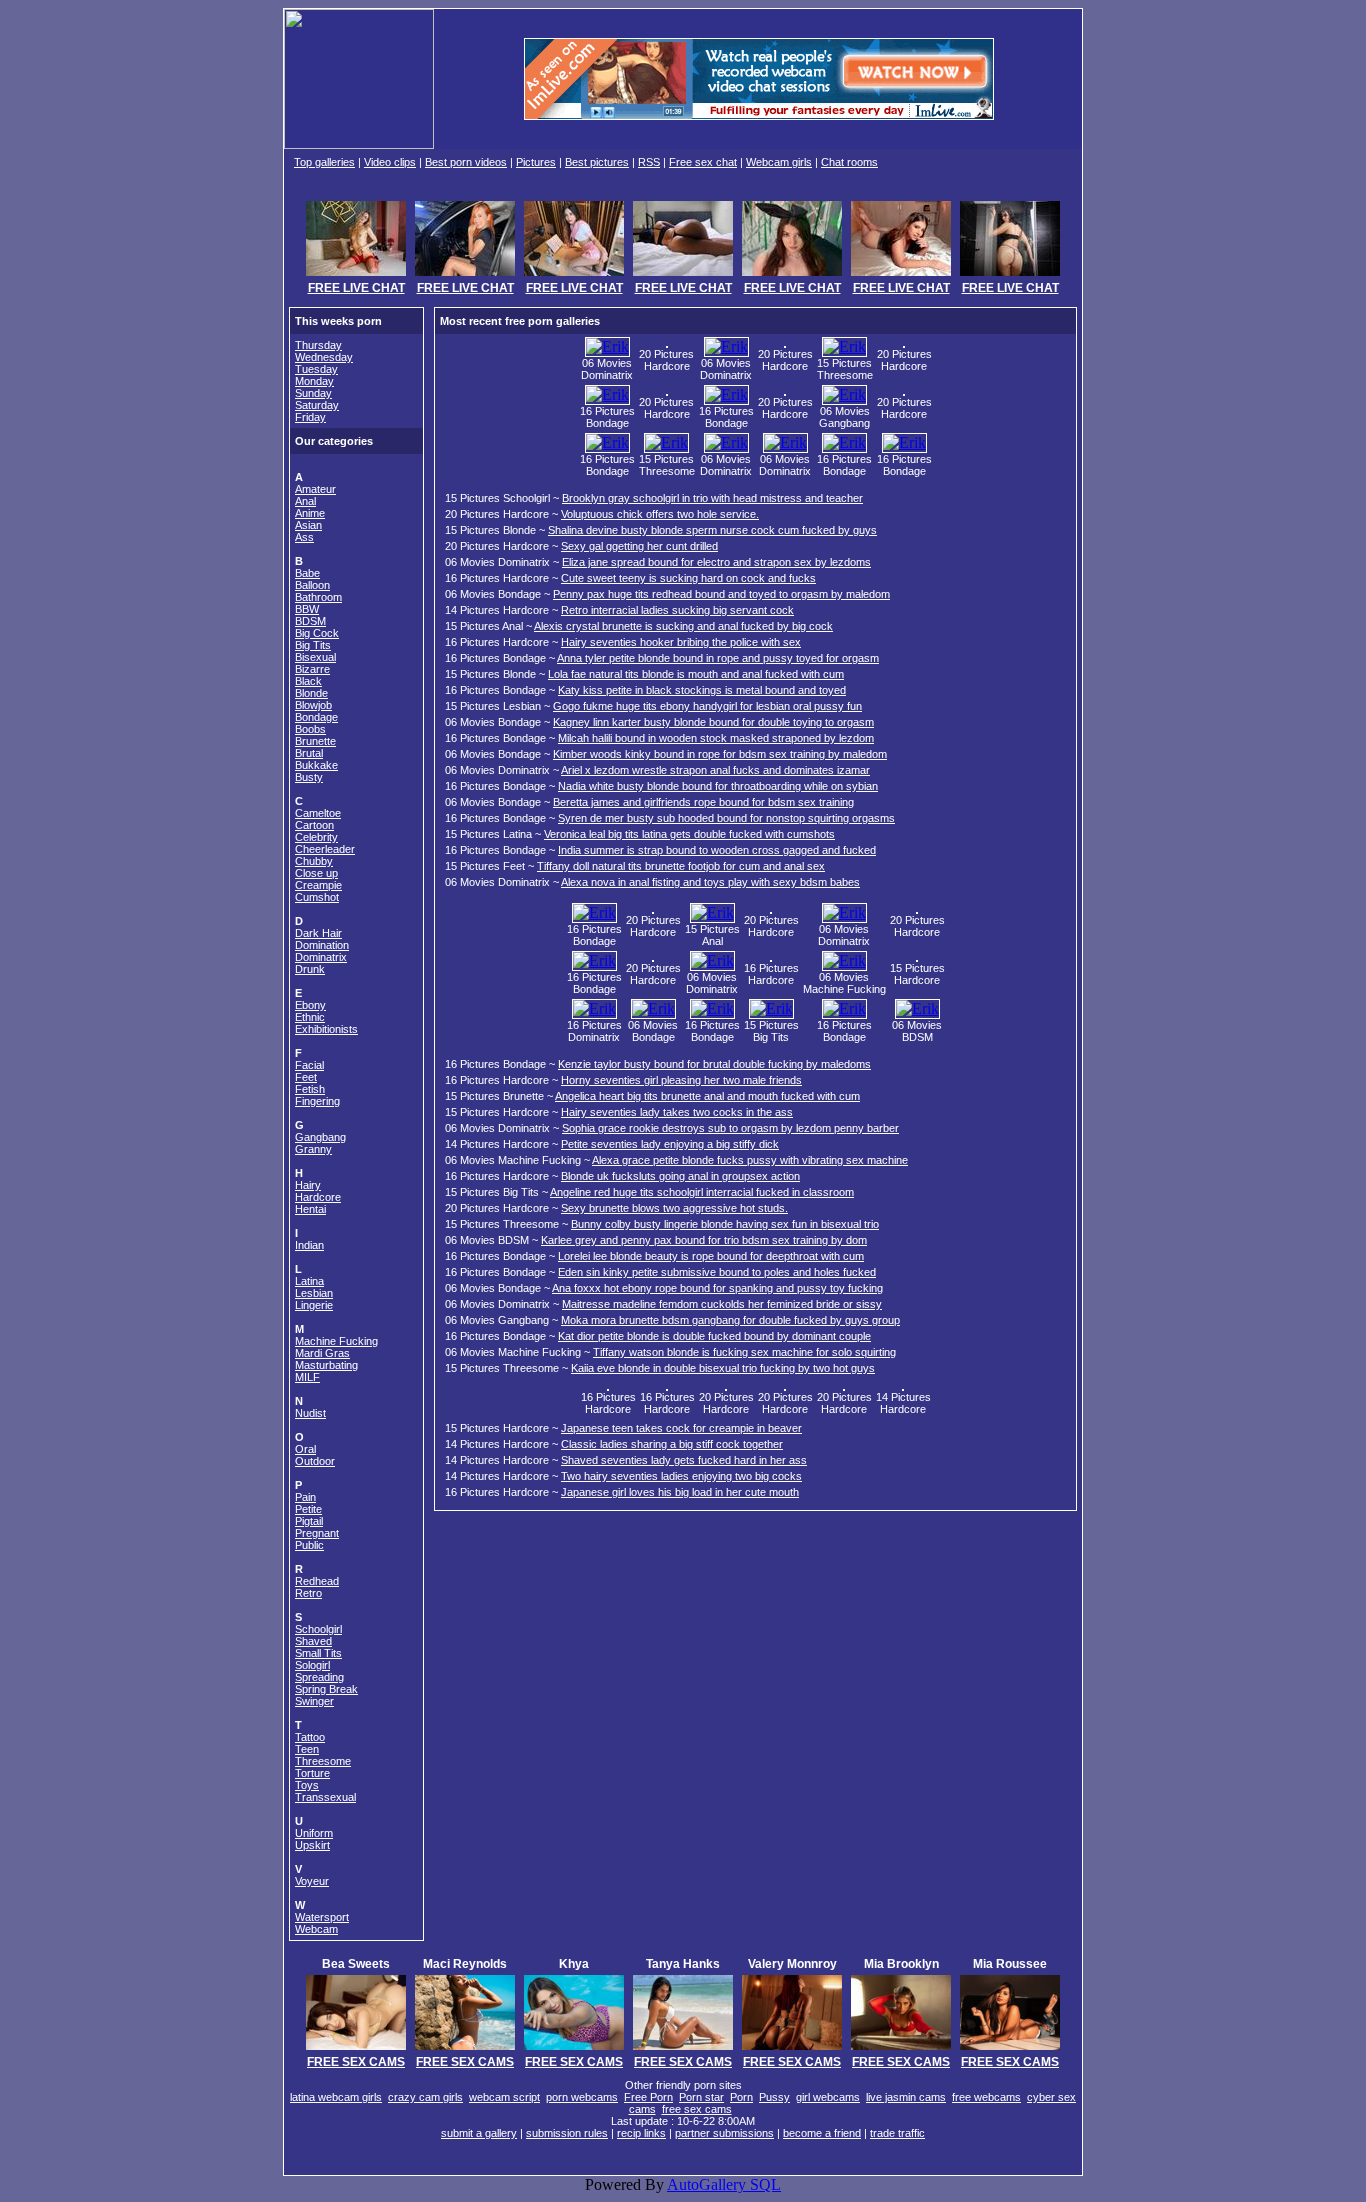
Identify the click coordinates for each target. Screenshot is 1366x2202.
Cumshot (317, 897)
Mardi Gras (322, 1353)
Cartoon (314, 825)
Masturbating (326, 1365)
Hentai (310, 1209)
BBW (307, 609)
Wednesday (324, 357)
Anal (305, 501)
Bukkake (316, 765)
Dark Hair (318, 933)
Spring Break (326, 1689)
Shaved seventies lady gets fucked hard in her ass (684, 1460)
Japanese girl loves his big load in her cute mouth (680, 1492)
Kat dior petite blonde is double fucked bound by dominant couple (714, 1336)
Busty (309, 777)
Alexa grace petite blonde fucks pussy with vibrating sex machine (750, 1160)
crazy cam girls (425, 2097)
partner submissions (724, 2133)
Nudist (310, 1413)
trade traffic (897, 2133)
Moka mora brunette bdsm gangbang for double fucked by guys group (730, 1320)
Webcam (316, 1929)
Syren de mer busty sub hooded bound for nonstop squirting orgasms (726, 818)
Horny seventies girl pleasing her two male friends (681, 1080)
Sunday (313, 393)
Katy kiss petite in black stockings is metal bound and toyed (702, 690)
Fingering (317, 1101)
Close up (316, 873)
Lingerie (314, 1305)
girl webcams (828, 2097)
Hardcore (318, 1197)
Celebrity (316, 837)
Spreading (319, 1677)
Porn (741, 2097)
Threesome (323, 1761)
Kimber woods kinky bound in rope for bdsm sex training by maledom (720, 754)
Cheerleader (325, 849)
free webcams (986, 2097)
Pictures (536, 162)
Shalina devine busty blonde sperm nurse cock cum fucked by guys (712, 530)
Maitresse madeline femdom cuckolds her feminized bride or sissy (722, 1304)
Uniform (314, 1833)
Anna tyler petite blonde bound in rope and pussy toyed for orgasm (718, 658)
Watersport (322, 1917)
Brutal (309, 753)
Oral (305, 1449)
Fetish (310, 1089)
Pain (305, 1497)
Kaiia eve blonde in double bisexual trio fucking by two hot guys (723, 1368)
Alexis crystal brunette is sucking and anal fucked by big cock (683, 626)
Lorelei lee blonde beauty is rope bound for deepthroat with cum (711, 1256)
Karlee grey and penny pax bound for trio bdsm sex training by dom (704, 1240)
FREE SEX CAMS (356, 2062)
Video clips (390, 162)
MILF (307, 1377)
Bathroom (318, 597)
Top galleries (324, 162)
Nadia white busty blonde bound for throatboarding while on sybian (718, 786)
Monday (314, 381)
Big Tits (313, 645)
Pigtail (309, 1521)
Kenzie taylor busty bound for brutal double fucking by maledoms (714, 1064)
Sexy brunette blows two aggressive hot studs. (674, 1208)
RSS (649, 162)
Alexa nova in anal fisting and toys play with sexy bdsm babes (710, 882)
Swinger (314, 1701)
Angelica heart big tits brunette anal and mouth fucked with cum (707, 1096)
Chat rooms (849, 162)
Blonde (311, 693)
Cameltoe (318, 813)
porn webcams (582, 2097)
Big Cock (317, 633)
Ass (304, 537)
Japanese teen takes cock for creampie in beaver (681, 1428)
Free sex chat (703, 162)
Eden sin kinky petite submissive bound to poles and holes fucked (717, 1272)
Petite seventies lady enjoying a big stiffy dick (670, 1144)
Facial (309, 1065)
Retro (308, 1593)
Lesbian (314, 1293)
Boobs (310, 729)
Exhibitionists (326, 1029)
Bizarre (312, 669)
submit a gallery (479, 2133)
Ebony (310, 1005)
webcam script (504, 2097)
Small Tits (318, 1653)
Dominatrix (321, 957)
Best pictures (597, 162)
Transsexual (325, 1797)
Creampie (318, 885)
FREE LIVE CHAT (356, 288)
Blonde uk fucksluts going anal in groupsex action (680, 1176)
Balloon (312, 585)
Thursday (318, 345)
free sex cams (697, 2109)
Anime (310, 513)
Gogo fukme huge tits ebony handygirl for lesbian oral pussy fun (707, 706)
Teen (307, 1749)
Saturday (317, 405)
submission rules (567, 2133)
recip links (641, 2133)
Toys (307, 1785)
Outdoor (315, 1461)
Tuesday (316, 369)
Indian (309, 1245)
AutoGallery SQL (724, 2184)
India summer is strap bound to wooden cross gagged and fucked (717, 850)
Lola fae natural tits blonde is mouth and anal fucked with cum (696, 674)
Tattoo (310, 1737)
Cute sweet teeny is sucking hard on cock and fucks (688, 578)
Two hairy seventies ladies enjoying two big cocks (681, 1476)
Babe (307, 573)
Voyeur (312, 1881)
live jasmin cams (906, 2097)
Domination (322, 945)
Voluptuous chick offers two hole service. (660, 514)
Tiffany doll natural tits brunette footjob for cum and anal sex (681, 866)
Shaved (313, 1641)
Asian (308, 525)
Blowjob (313, 705)
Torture (312, 1773)
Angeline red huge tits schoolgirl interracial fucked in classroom (702, 1192)
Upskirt (312, 1845)
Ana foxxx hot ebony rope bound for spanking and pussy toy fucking (717, 1288)
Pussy (774, 2097)
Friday (310, 417)
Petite (308, 1509)
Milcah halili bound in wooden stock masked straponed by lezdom (716, 738)
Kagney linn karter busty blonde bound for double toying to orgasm (713, 722)
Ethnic (310, 1017)
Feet (306, 1077)
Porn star (701, 2097)
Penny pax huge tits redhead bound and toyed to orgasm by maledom (721, 594)
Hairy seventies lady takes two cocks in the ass (677, 1112)
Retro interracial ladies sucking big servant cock (677, 610)
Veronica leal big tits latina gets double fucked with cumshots (689, 834)
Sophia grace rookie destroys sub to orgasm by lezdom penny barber (730, 1128)
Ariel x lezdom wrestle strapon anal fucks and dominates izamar (715, 770)
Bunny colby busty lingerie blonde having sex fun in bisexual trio (725, 1224)
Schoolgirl (318, 1629)
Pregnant (317, 1533)
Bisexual (315, 657)
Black (308, 681)
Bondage (316, 717)
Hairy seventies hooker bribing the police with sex (681, 642)
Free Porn (648, 2097)
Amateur (315, 489)
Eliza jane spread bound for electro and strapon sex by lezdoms (716, 562)
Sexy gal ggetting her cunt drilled (639, 546)
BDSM (310, 621)
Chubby (314, 861)
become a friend (822, 2133)
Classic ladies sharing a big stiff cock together (672, 1444)
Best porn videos (466, 162)
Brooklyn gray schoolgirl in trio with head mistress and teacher (712, 498)
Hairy (308, 1185)
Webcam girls (779, 162)
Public (309, 1545)
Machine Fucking (336, 1341)
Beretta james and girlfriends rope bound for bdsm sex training (703, 802)
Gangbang (320, 1137)
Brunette (315, 741)
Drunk (310, 969)
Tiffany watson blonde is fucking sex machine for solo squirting (744, 1352)
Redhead (317, 1581)
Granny (313, 1149)
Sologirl (312, 1665)
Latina (309, 1281)
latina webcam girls (336, 2097)
